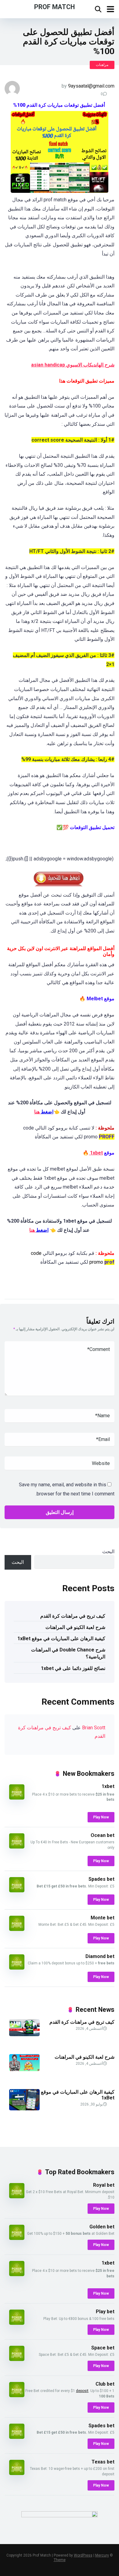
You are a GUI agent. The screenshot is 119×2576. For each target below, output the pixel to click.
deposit (82, 2391)
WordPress (83, 2555)
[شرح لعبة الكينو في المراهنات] (24, 2069)
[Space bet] (17, 2359)
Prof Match (54, 7)
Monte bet (103, 1918)
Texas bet (103, 2462)
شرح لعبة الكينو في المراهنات (75, 1627)
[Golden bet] (17, 2238)
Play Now (101, 1817)
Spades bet (101, 1879)
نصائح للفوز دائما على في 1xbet (73, 1668)
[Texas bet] (17, 2473)
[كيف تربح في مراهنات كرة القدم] (24, 2034)
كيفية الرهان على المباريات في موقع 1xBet (61, 1639)
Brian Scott (94, 1728)
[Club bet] (17, 2395)
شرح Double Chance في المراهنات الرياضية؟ (68, 1653)
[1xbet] (17, 1798)
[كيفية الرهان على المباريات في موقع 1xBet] (24, 2109)
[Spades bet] (17, 1891)
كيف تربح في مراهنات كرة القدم (73, 1616)
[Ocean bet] (17, 1847)
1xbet (96, 1153)
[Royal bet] (17, 2197)
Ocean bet (103, 1835)
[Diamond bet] (17, 1968)
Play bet (105, 2312)
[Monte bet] (17, 1929)
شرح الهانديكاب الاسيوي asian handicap (73, 365)
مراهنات (102, 65)
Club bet (105, 2384)
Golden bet (102, 2227)
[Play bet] (17, 2323)
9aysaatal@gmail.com (91, 86)
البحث (108, 1552)
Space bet (103, 2348)
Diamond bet (100, 1956)
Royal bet (104, 2185)
